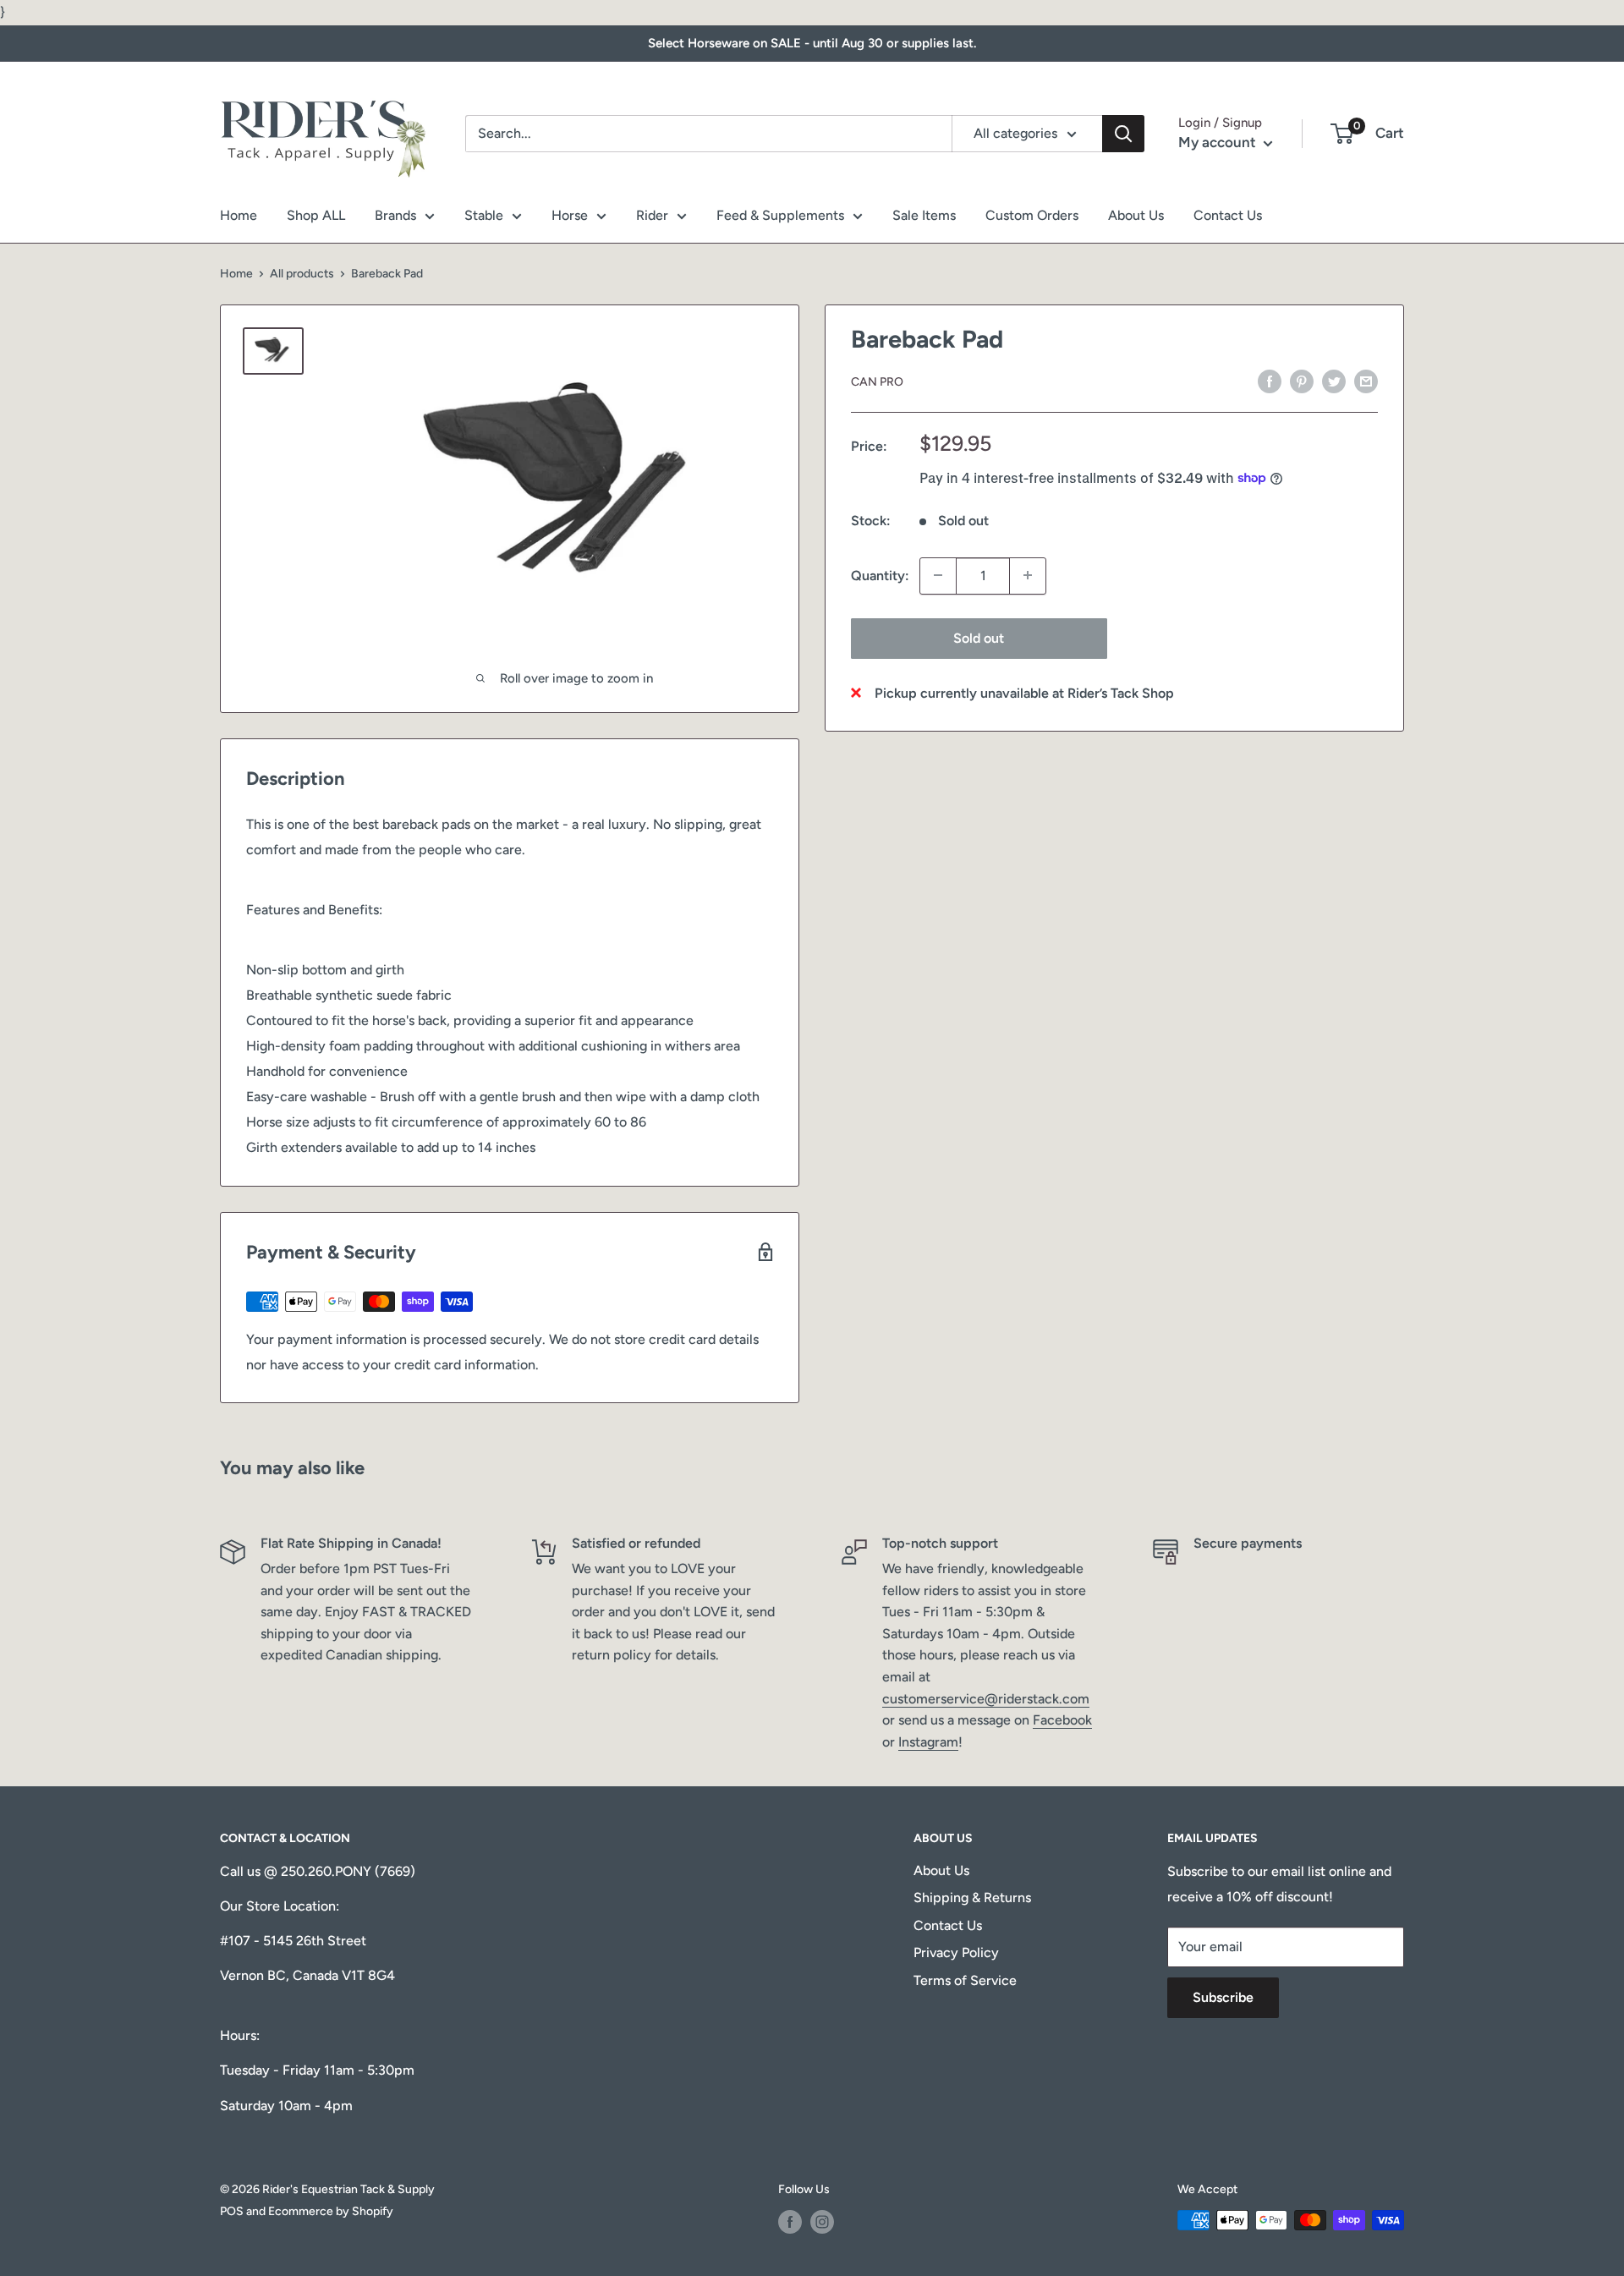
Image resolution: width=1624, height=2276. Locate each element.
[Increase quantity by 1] (1028, 575)
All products (302, 274)
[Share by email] (1366, 381)
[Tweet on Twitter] (1334, 381)
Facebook (1062, 1720)
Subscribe (1223, 1997)
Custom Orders (1032, 215)
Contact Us (1228, 215)
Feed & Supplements (780, 215)
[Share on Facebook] (1270, 381)
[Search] (1123, 134)
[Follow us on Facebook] (790, 2222)
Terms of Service (965, 1980)
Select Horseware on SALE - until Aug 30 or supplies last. (812, 43)
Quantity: (880, 576)
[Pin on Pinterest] (1302, 381)
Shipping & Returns (972, 1898)
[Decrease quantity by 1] (938, 575)
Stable (484, 215)
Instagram (928, 1742)
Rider (652, 215)
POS (232, 2211)
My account (1219, 142)
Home (239, 215)
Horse (570, 215)
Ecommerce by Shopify (331, 2211)
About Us (1136, 215)
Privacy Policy (956, 1952)
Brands (395, 215)
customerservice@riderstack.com (986, 1699)
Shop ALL (316, 215)
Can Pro (877, 382)
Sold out (979, 637)
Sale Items (924, 215)
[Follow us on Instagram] (822, 2222)
